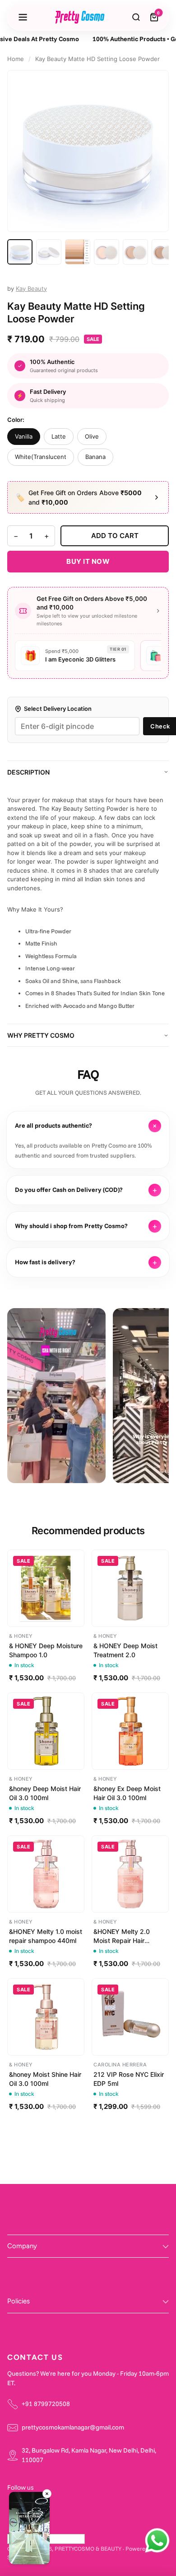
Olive (92, 436)
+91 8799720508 (46, 2404)
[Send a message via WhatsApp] (157, 2541)
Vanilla (24, 436)
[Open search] (136, 17)
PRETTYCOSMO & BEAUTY (88, 2548)
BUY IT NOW (88, 561)
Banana (95, 457)
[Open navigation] (23, 17)
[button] (29, 2529)
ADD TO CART (115, 536)
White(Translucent (41, 457)
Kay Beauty (31, 288)
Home (16, 59)
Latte (59, 436)
